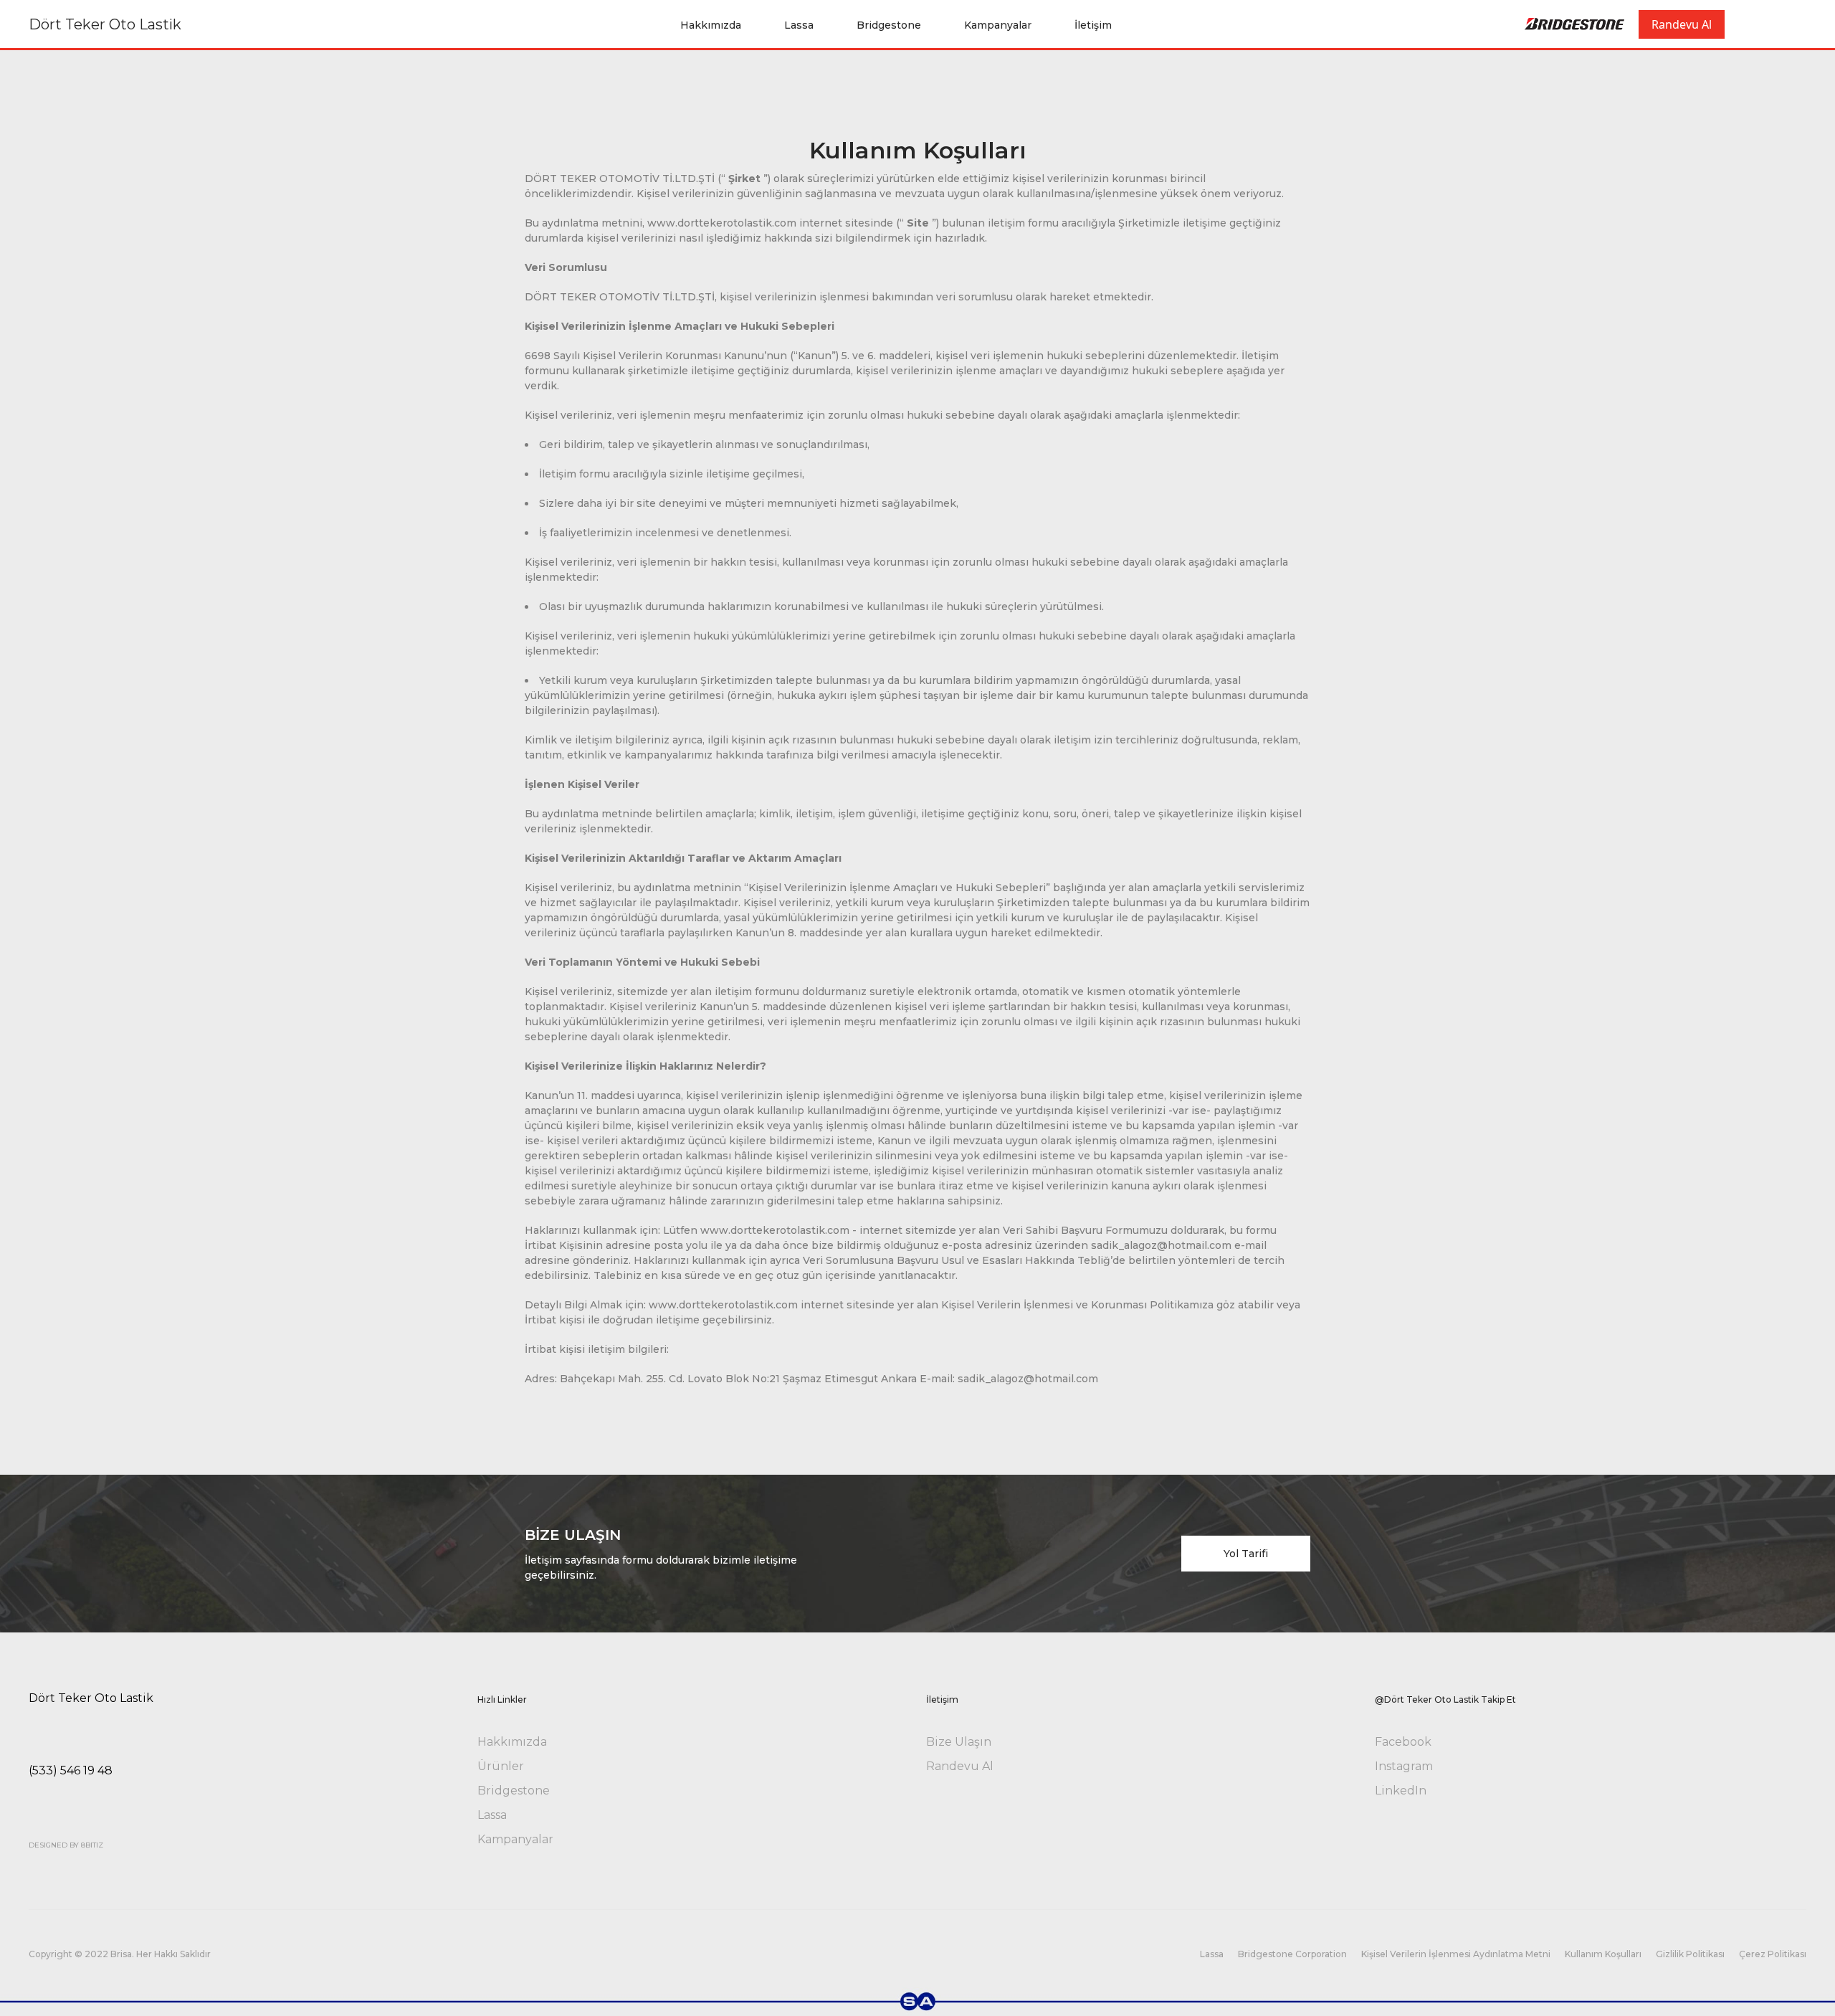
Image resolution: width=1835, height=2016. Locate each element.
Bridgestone (889, 25)
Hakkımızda (711, 25)
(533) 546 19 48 (71, 1770)
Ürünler (501, 1766)
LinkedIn (1401, 1791)
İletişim (1093, 25)
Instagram (1404, 1766)
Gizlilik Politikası (1690, 1954)
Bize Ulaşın (959, 1742)
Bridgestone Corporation (1292, 1954)
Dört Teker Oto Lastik (105, 24)
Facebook (1403, 1742)
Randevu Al (1682, 24)
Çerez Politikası (1773, 1954)
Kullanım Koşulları (1603, 1954)
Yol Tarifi (1246, 1554)
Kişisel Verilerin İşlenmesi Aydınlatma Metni (1456, 1954)
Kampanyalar (998, 25)
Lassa (799, 25)
